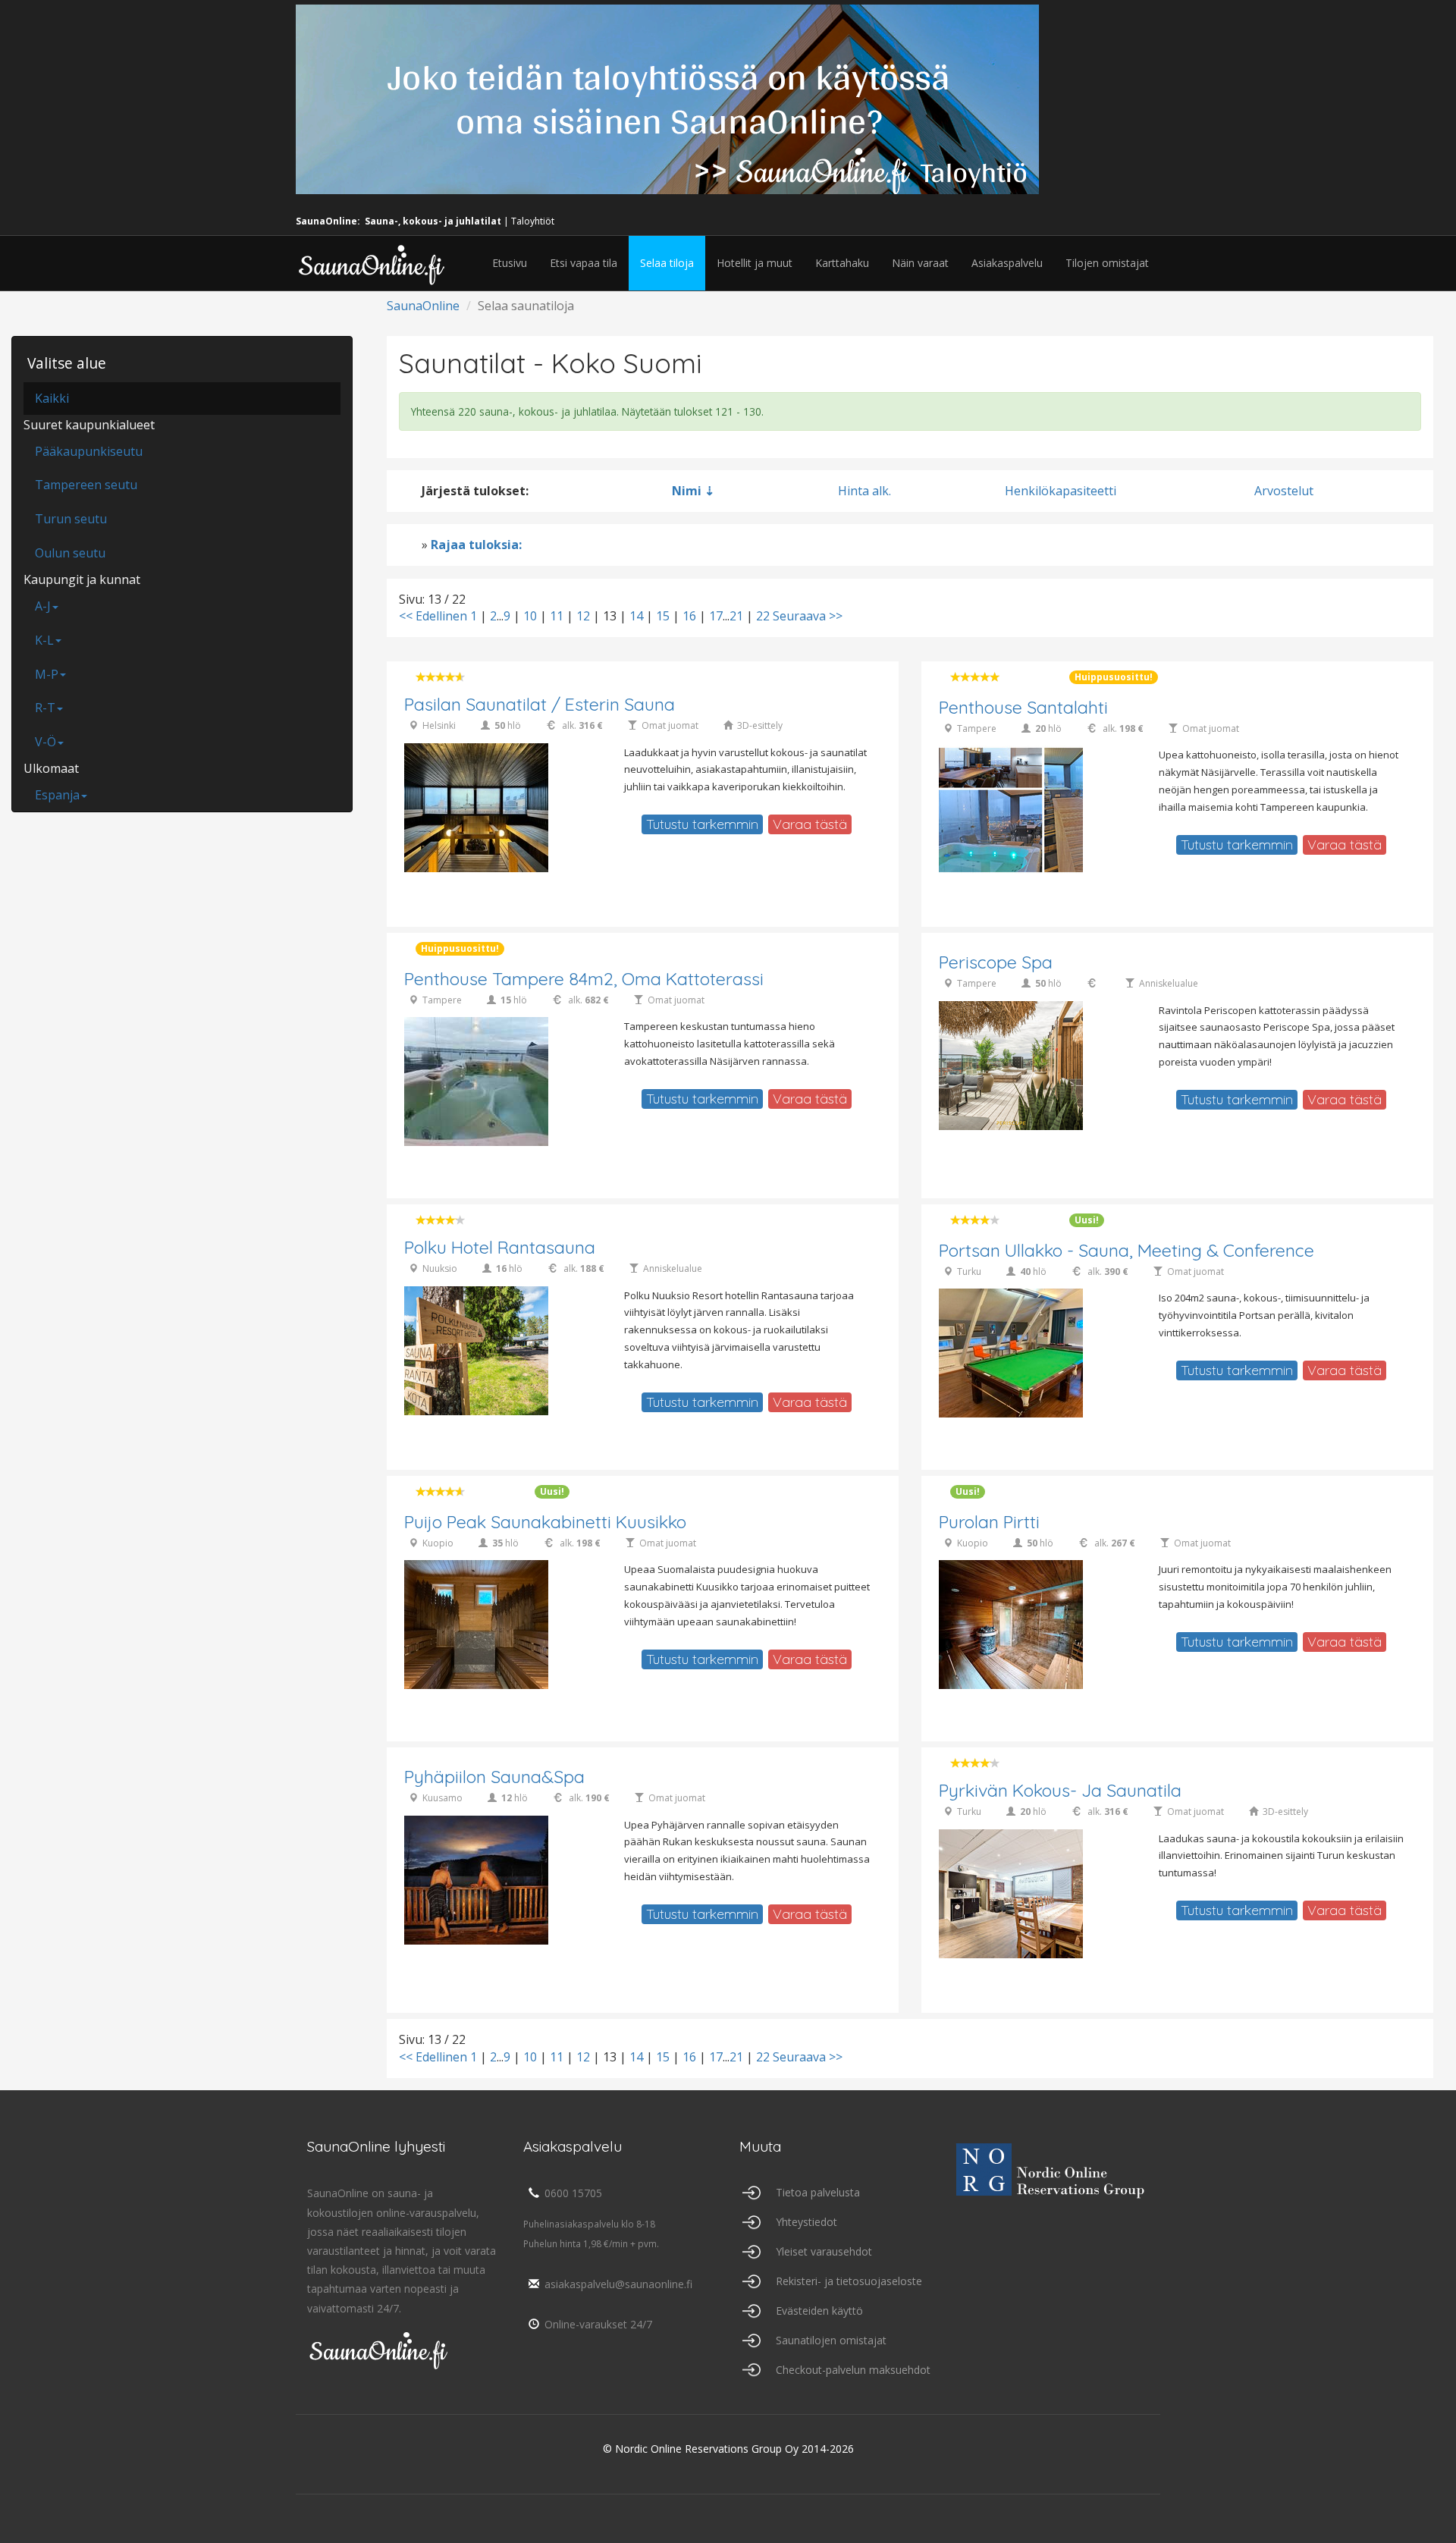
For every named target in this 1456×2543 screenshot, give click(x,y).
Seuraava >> (808, 616)
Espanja (57, 795)
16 (689, 616)
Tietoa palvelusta (818, 2192)
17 (716, 616)
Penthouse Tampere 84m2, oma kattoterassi (584, 979)
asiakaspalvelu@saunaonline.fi (618, 2284)
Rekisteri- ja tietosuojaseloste (849, 2281)
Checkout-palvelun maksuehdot (853, 2370)
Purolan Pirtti (989, 1522)
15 (663, 616)
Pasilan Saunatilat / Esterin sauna (540, 704)
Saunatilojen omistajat (831, 2340)
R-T (45, 708)
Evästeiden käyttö (819, 2311)
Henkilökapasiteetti (1061, 491)
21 (736, 616)
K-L (44, 640)
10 (530, 616)
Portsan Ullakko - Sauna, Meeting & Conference (1127, 1250)
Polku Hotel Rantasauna (500, 1247)
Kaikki (52, 398)
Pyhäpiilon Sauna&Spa (494, 1777)
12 (583, 616)
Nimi (687, 491)
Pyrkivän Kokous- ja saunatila (1060, 1790)
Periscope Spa (996, 962)
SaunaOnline (423, 306)
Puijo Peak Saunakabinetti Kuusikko (545, 1522)
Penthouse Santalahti (1023, 707)
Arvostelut (1284, 491)
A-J (43, 606)
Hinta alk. (864, 491)
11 (557, 616)
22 (763, 616)
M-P (47, 674)
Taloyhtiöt (533, 221)
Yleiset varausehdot (824, 2251)
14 (636, 616)
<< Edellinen (433, 616)
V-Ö (45, 742)
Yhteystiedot (806, 2222)
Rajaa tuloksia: (476, 545)
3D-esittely (760, 725)
